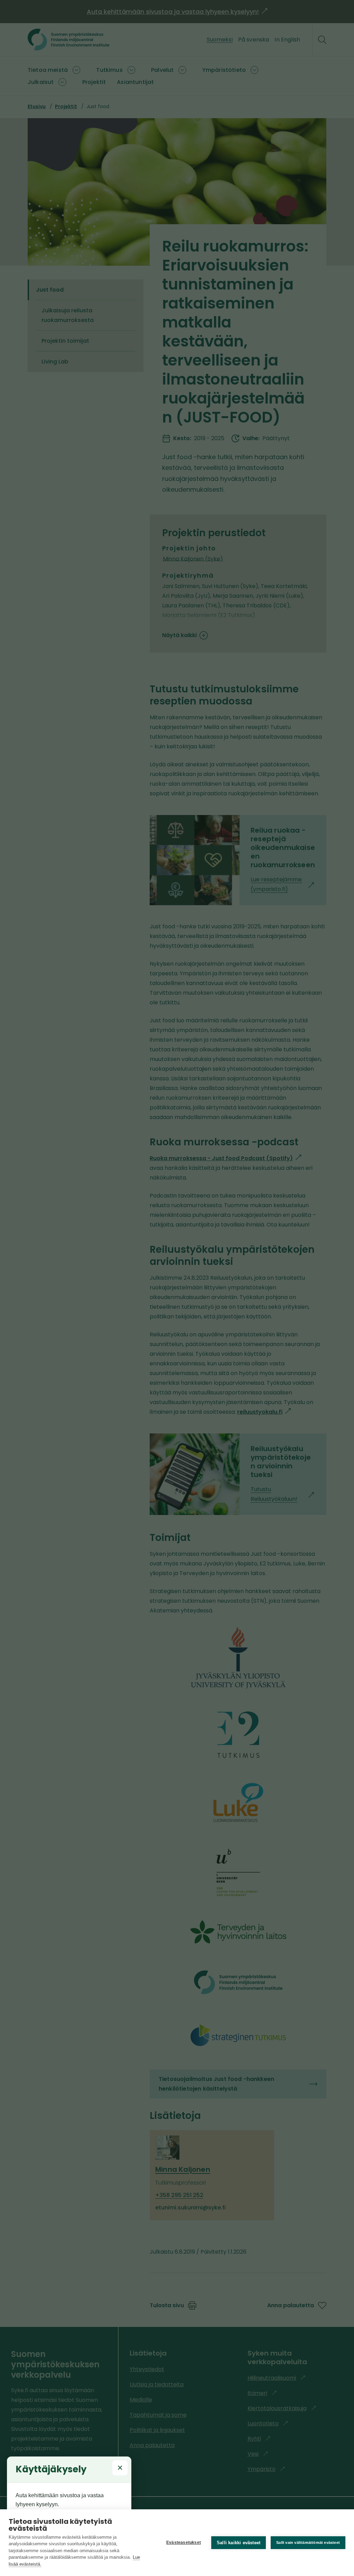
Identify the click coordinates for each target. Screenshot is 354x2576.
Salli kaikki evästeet (239, 2543)
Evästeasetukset (184, 2542)
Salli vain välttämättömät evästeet (308, 2542)
